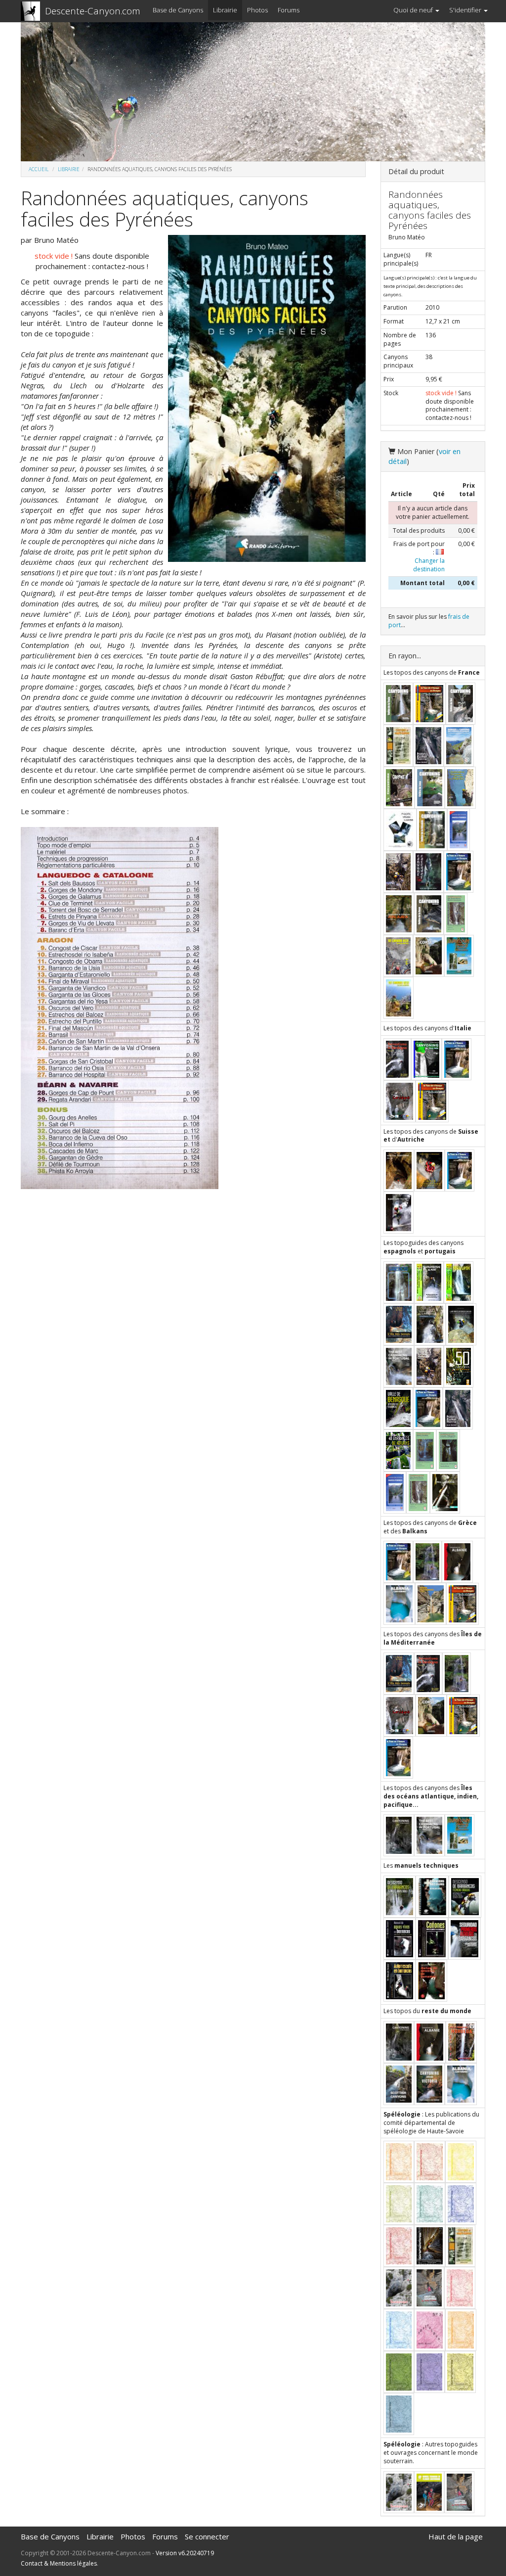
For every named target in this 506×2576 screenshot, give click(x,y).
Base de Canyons (178, 10)
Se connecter (207, 2536)
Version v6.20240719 (185, 2553)
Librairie (225, 10)
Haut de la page (456, 2536)
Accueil (39, 169)
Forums (289, 10)
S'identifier (466, 10)
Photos (257, 10)
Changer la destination (429, 565)
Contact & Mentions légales (59, 2563)
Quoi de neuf (414, 10)
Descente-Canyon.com (93, 11)
